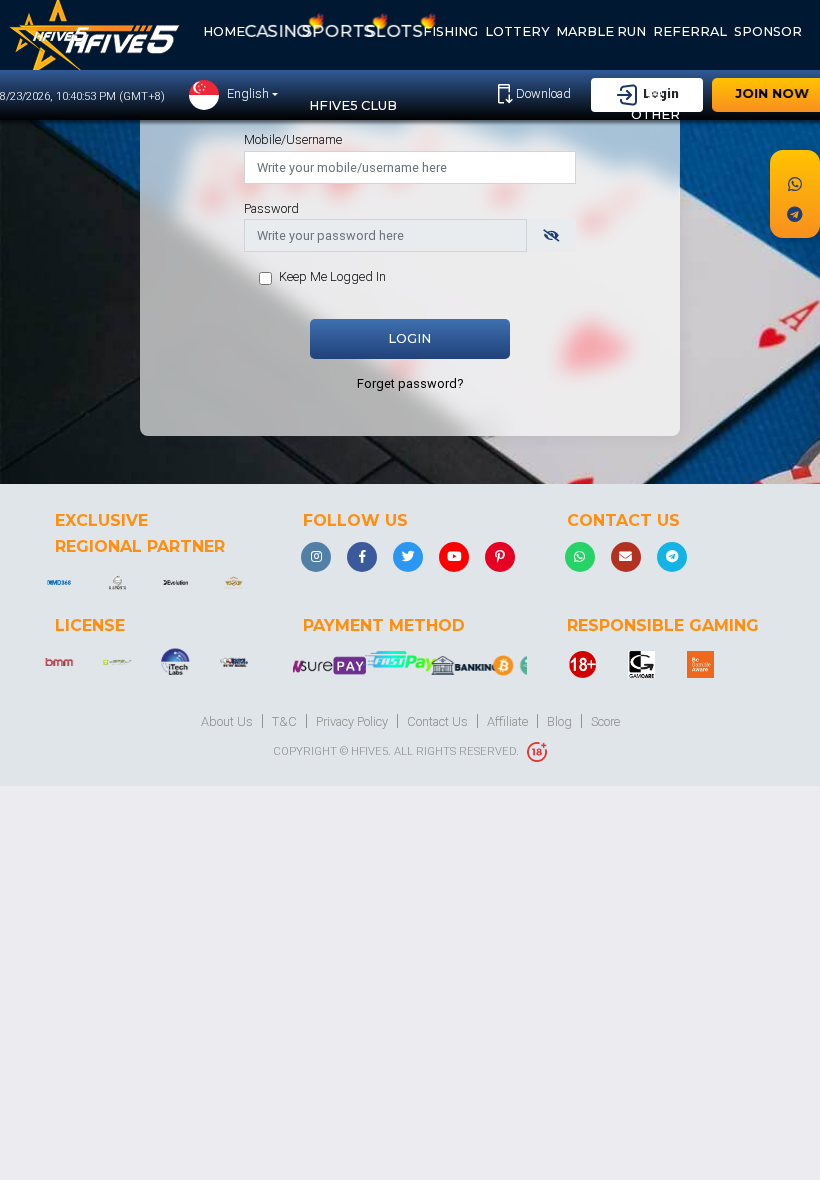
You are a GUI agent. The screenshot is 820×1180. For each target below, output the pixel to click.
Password (271, 208)
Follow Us (355, 520)
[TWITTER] (408, 557)
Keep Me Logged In (332, 276)
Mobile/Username (293, 139)
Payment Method (384, 625)
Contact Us (623, 520)
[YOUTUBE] (454, 557)
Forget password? (410, 383)
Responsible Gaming (663, 625)
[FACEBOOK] (362, 557)
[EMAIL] (626, 557)
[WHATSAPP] (580, 557)
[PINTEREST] (500, 557)
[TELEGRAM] (672, 557)
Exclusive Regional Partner (140, 533)
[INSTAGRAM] (316, 557)
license (90, 625)
